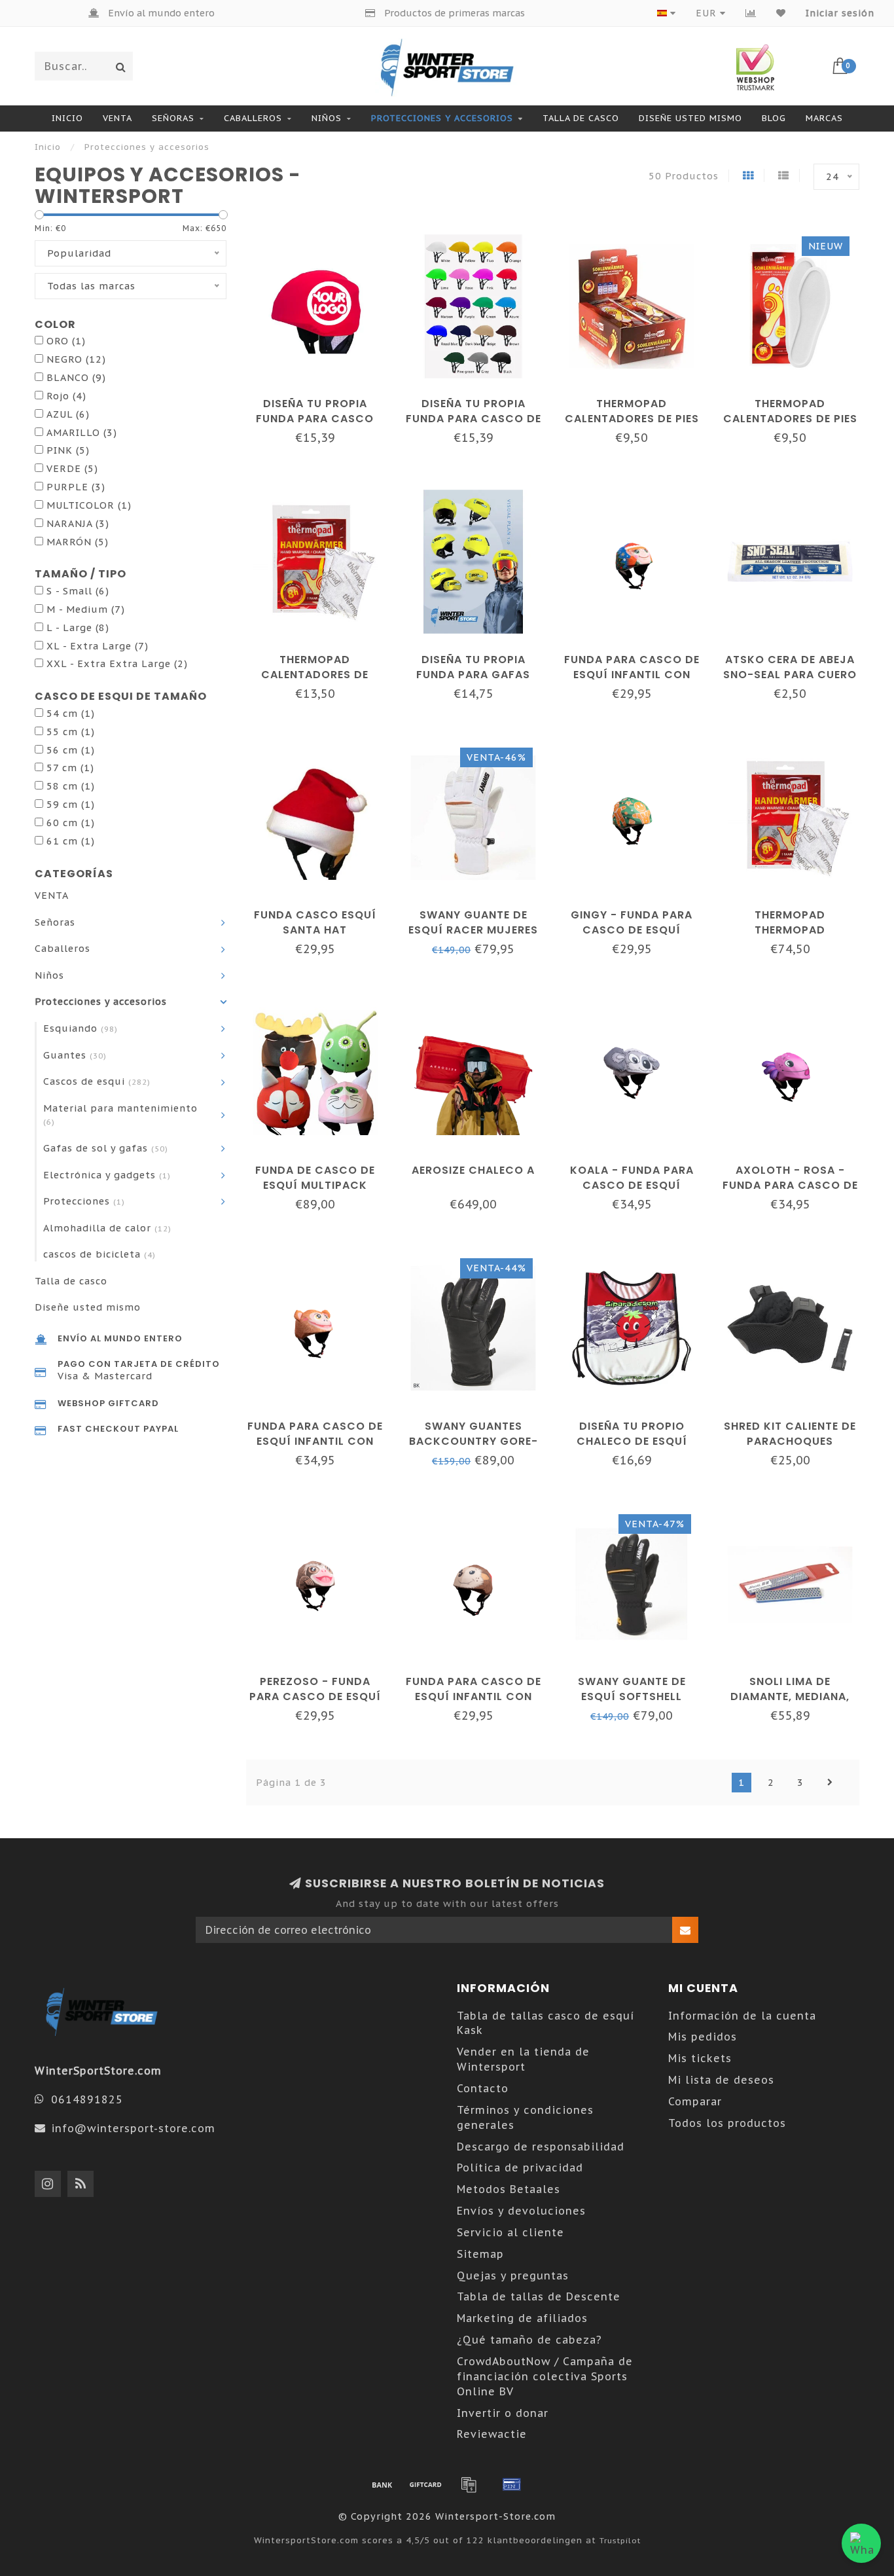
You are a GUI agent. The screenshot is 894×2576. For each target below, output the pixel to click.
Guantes (75, 1055)
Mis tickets (700, 2058)
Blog (774, 118)
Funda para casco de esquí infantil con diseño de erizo (474, 1696)
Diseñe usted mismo (690, 118)
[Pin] (512, 2484)
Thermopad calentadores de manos (315, 675)
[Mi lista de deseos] (781, 13)
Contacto (483, 2088)
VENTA (117, 118)
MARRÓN (78, 542)
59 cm (71, 804)
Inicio (67, 118)
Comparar (695, 2101)
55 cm (71, 732)
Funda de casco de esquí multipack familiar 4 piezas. (315, 1185)
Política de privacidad (520, 2168)
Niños (327, 118)
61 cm (71, 841)
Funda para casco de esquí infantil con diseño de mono (315, 1441)
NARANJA (78, 523)
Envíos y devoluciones (521, 2211)
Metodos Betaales (509, 2189)
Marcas (824, 118)
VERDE (72, 468)
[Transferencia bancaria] (382, 2484)
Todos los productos (727, 2123)
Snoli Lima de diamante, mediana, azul (790, 1696)
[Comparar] (751, 13)
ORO (66, 341)
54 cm (71, 713)
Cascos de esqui (97, 1081)
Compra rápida (322, 399)
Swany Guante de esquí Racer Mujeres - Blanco (473, 930)
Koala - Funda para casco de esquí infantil (632, 1185)
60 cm (71, 823)
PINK (68, 450)
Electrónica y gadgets (107, 1175)
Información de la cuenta (742, 2016)
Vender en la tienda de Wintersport (523, 2059)
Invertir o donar (503, 2413)
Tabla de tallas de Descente (539, 2296)
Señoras (173, 118)
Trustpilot (620, 2540)
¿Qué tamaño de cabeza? (529, 2340)
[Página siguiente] (830, 1783)
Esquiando (80, 1028)
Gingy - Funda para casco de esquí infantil (632, 930)
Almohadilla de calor (107, 1228)
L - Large (78, 627)
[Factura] (469, 2484)
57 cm (70, 768)
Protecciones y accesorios (442, 118)
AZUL (68, 414)
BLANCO (76, 377)
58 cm (71, 786)
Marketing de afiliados (522, 2318)
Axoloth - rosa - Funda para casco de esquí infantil (790, 1185)
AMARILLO (82, 432)
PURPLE (76, 487)
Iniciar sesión (840, 13)
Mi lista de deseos (721, 2080)
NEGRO (76, 359)
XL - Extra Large (98, 646)
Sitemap (480, 2254)
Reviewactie (492, 2434)
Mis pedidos (703, 2037)
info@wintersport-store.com (133, 2128)
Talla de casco (581, 118)
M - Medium (86, 609)
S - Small (78, 591)
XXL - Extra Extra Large (117, 663)
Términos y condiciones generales (525, 2117)
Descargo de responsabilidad (541, 2147)
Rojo (66, 396)
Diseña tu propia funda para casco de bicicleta (474, 419)
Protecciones (84, 1201)
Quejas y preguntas (513, 2276)
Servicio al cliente (510, 2232)
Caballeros (253, 118)
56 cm (71, 750)
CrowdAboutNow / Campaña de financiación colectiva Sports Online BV (545, 2376)
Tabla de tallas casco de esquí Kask (545, 2023)
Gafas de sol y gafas (106, 1148)
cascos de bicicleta (99, 1254)
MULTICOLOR (89, 505)
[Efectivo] (425, 2484)
